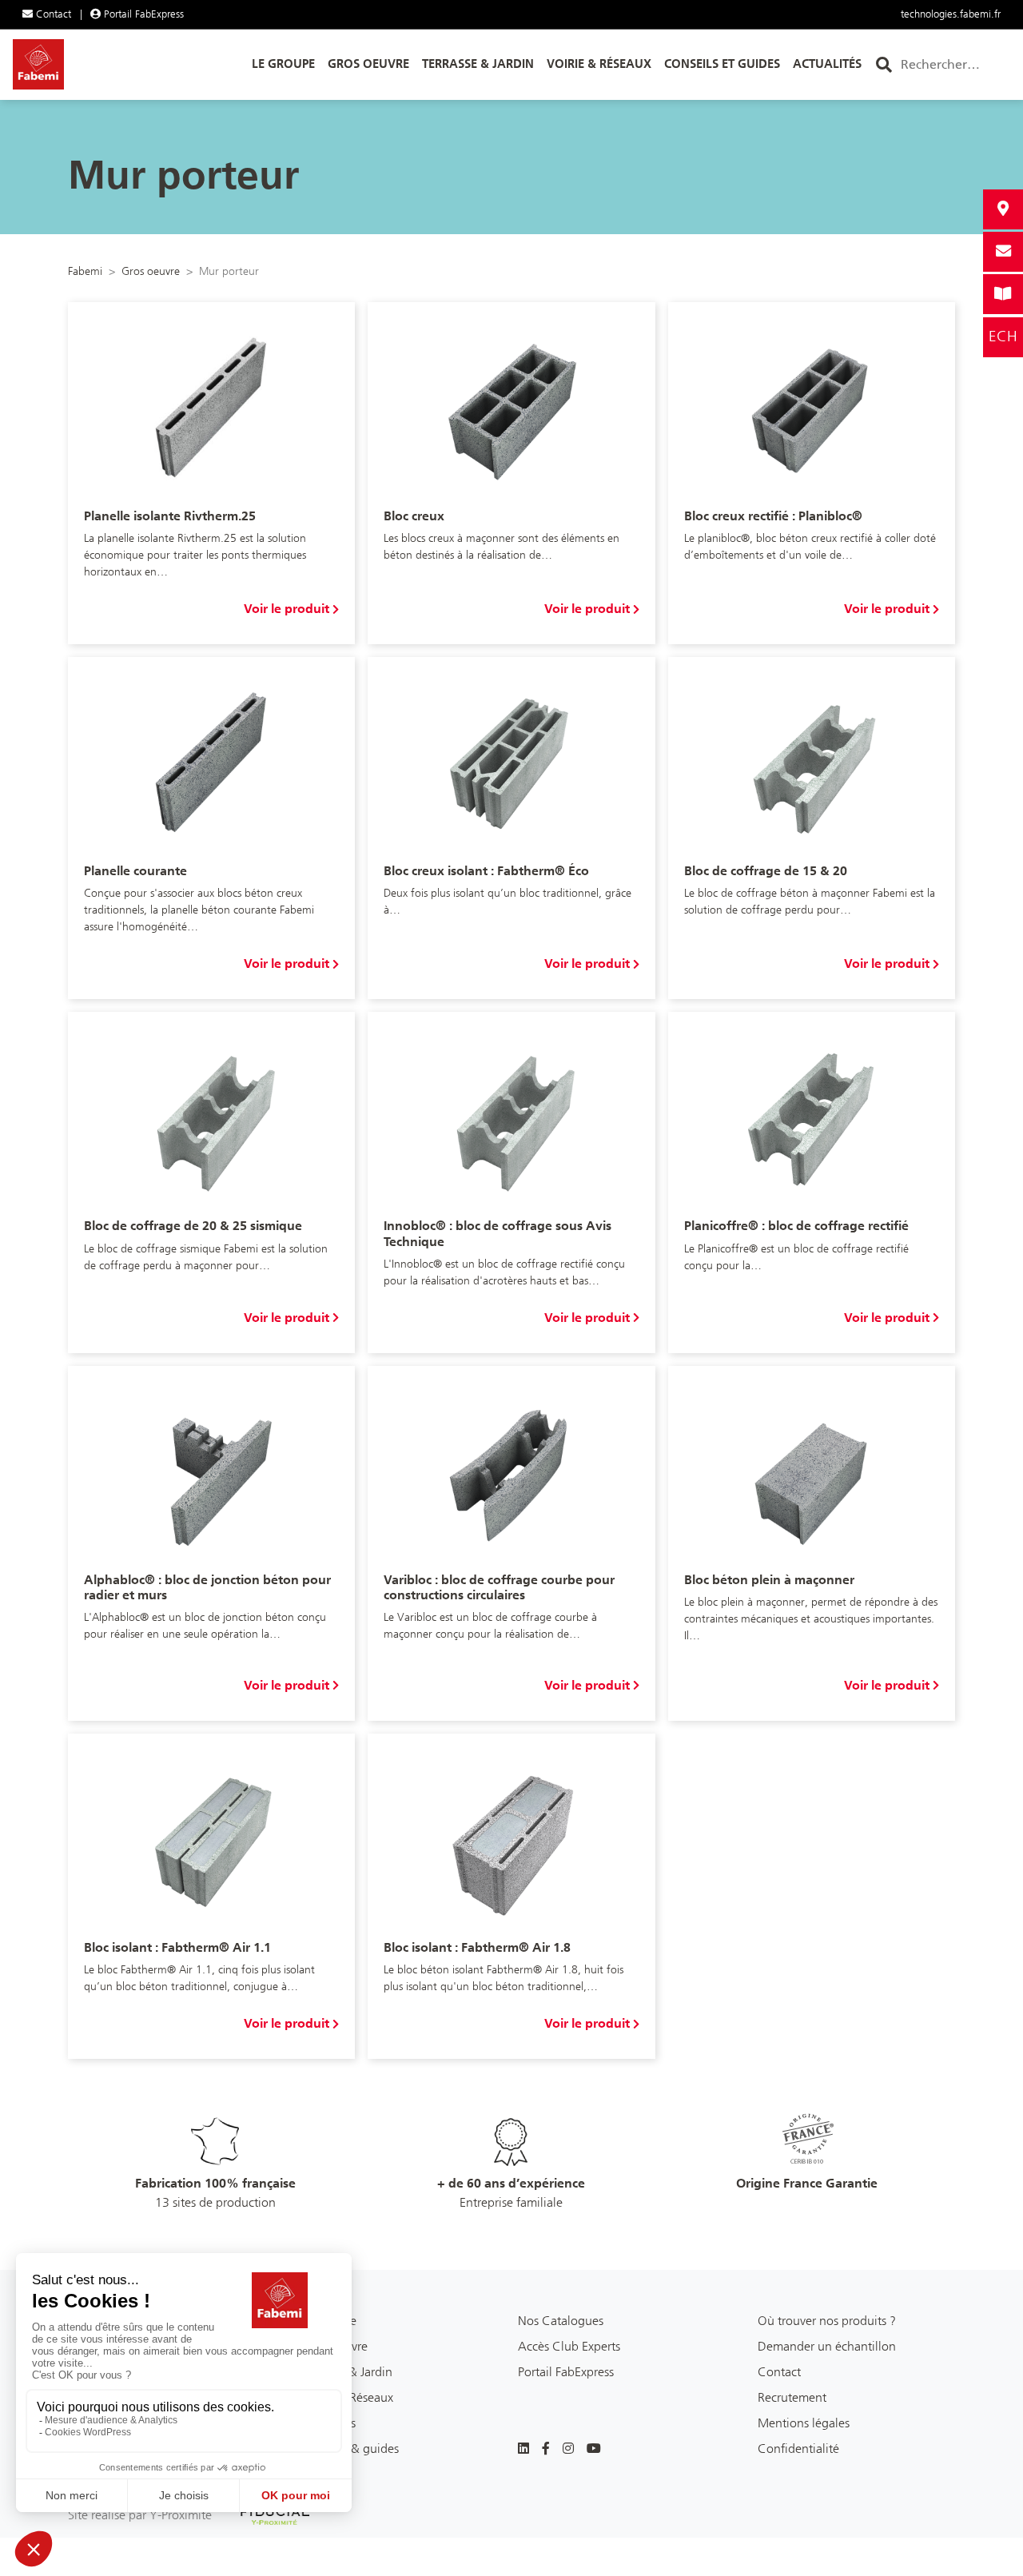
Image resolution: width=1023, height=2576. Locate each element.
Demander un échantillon (827, 2346)
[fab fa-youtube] (594, 2449)
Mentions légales (804, 2423)
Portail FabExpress (566, 2372)
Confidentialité (798, 2449)
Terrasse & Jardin (347, 2372)
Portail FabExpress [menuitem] (142, 14)
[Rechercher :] (953, 65)
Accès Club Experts (569, 2346)
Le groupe (329, 2321)
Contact (779, 2372)
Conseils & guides (350, 2449)
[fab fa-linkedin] (523, 2449)
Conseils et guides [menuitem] (722, 64)
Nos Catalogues (561, 2321)
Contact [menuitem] (52, 14)
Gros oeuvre (335, 2346)
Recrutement (792, 2397)
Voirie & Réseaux (348, 2397)
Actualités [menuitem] (827, 64)
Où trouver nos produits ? (827, 2321)
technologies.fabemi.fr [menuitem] (951, 14)
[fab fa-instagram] (568, 2449)
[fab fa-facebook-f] (546, 2449)
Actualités (329, 2423)
